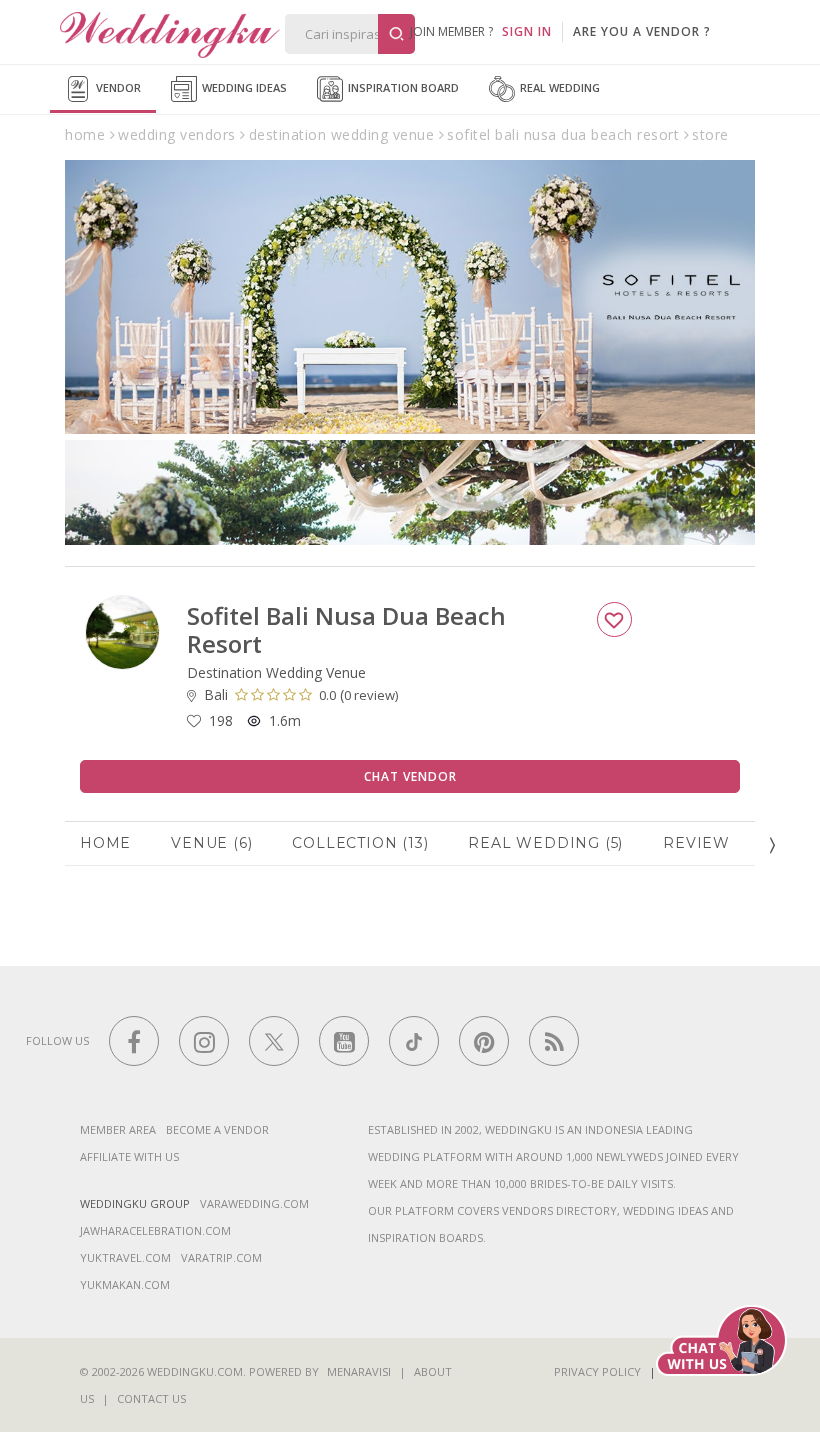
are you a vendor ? (642, 31)
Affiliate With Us (129, 1156)
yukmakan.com (125, 1284)
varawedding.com (254, 1203)
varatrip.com (221, 1257)
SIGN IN (527, 31)
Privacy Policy (597, 1371)
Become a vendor (217, 1129)
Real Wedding (558, 87)
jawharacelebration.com (155, 1230)
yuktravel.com (125, 1257)
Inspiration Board (402, 87)
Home (105, 843)
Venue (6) (211, 843)
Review (696, 843)
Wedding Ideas (243, 87)
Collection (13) (360, 843)
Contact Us (151, 1398)
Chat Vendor (410, 776)
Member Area (118, 1129)
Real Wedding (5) (545, 843)
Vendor (117, 87)
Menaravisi (359, 1371)
